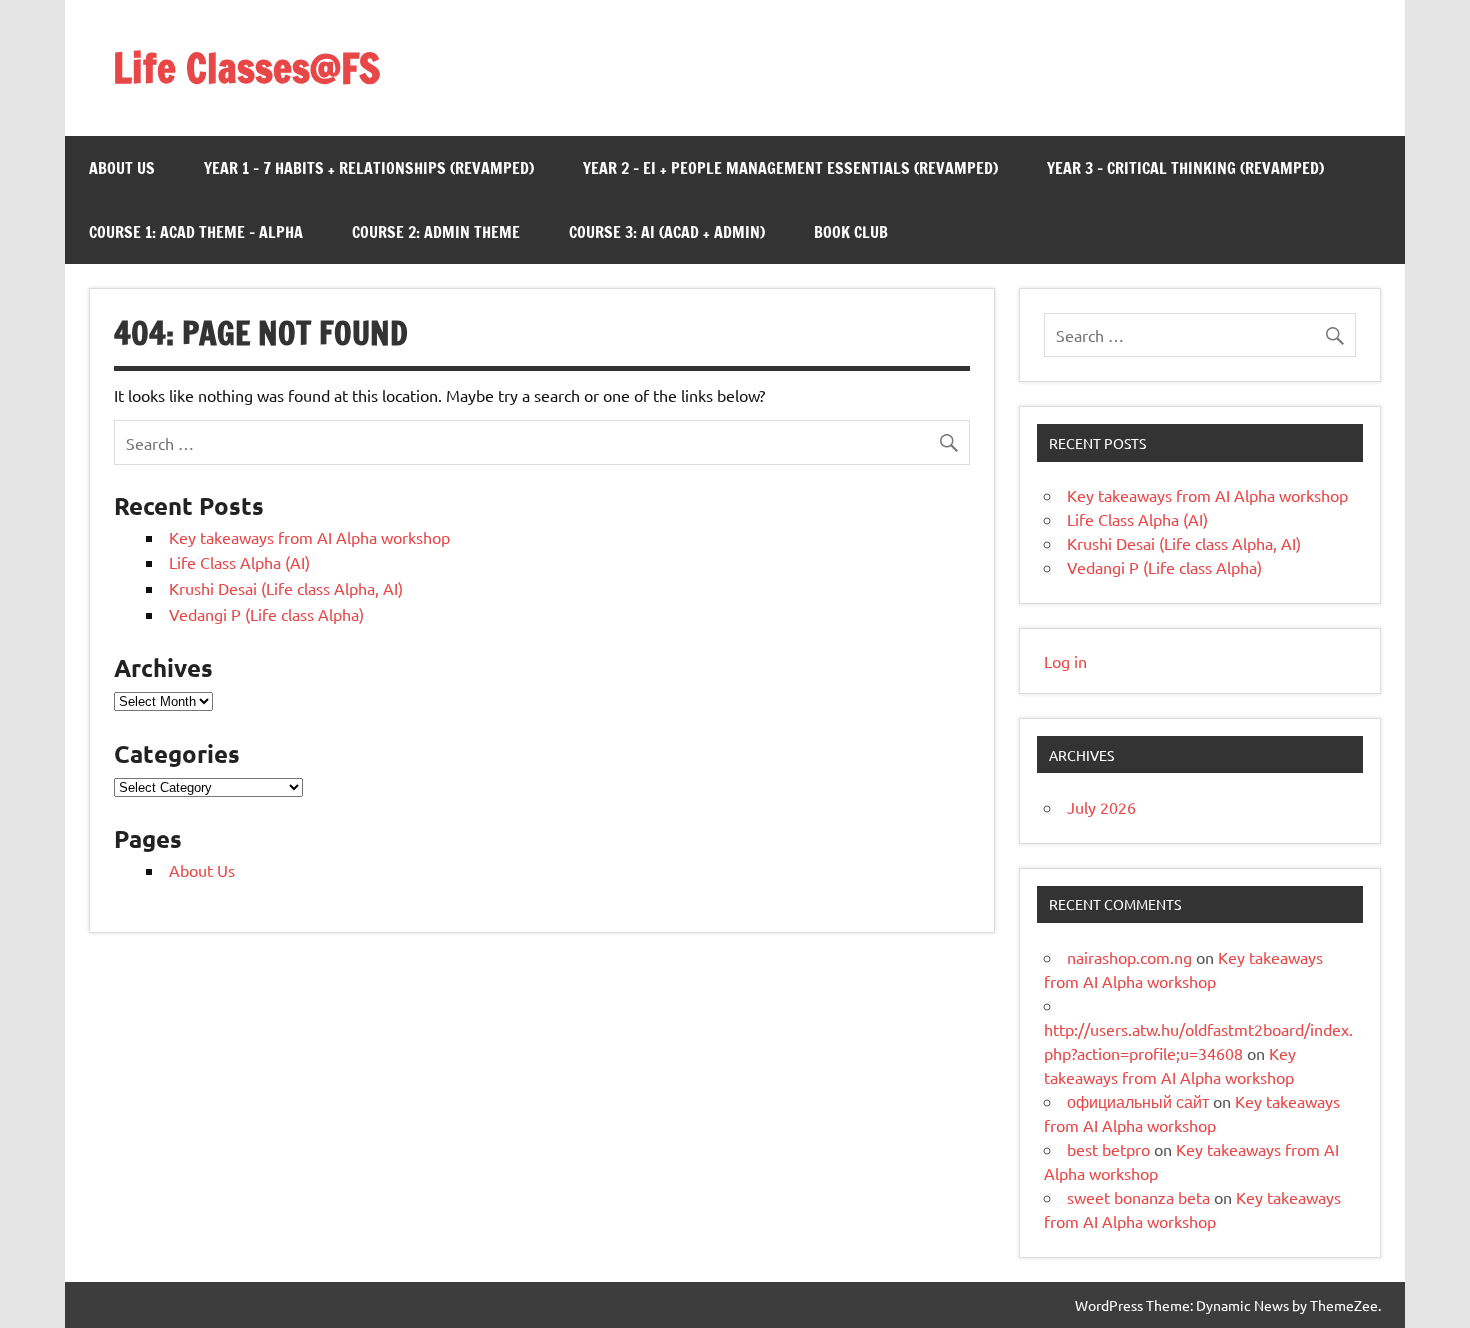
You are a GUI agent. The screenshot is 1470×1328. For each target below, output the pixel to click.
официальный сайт (1138, 1101)
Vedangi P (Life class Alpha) (266, 614)
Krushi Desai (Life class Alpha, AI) (286, 588)
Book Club (851, 232)
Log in (1065, 661)
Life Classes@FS (246, 67)
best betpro (1108, 1149)
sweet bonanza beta (1138, 1197)
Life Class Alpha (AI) (239, 562)
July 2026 (1101, 807)
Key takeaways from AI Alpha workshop (309, 537)
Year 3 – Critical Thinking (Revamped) (1185, 168)
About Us (122, 168)
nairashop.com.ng (1129, 957)
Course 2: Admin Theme (436, 232)
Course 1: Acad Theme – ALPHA (196, 232)
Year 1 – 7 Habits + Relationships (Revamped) (369, 168)
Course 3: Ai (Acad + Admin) (667, 232)
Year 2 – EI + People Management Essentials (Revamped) (790, 168)
